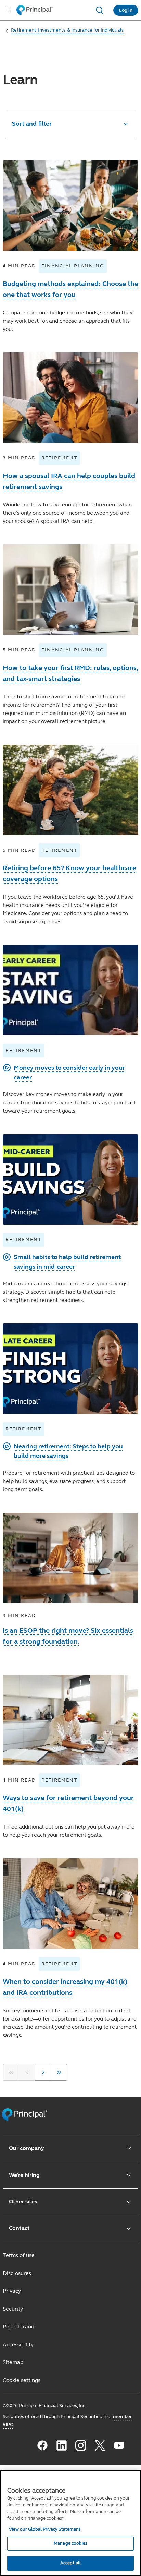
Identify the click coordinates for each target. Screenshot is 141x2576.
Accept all (70, 2563)
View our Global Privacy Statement (45, 2529)
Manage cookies (70, 2543)
